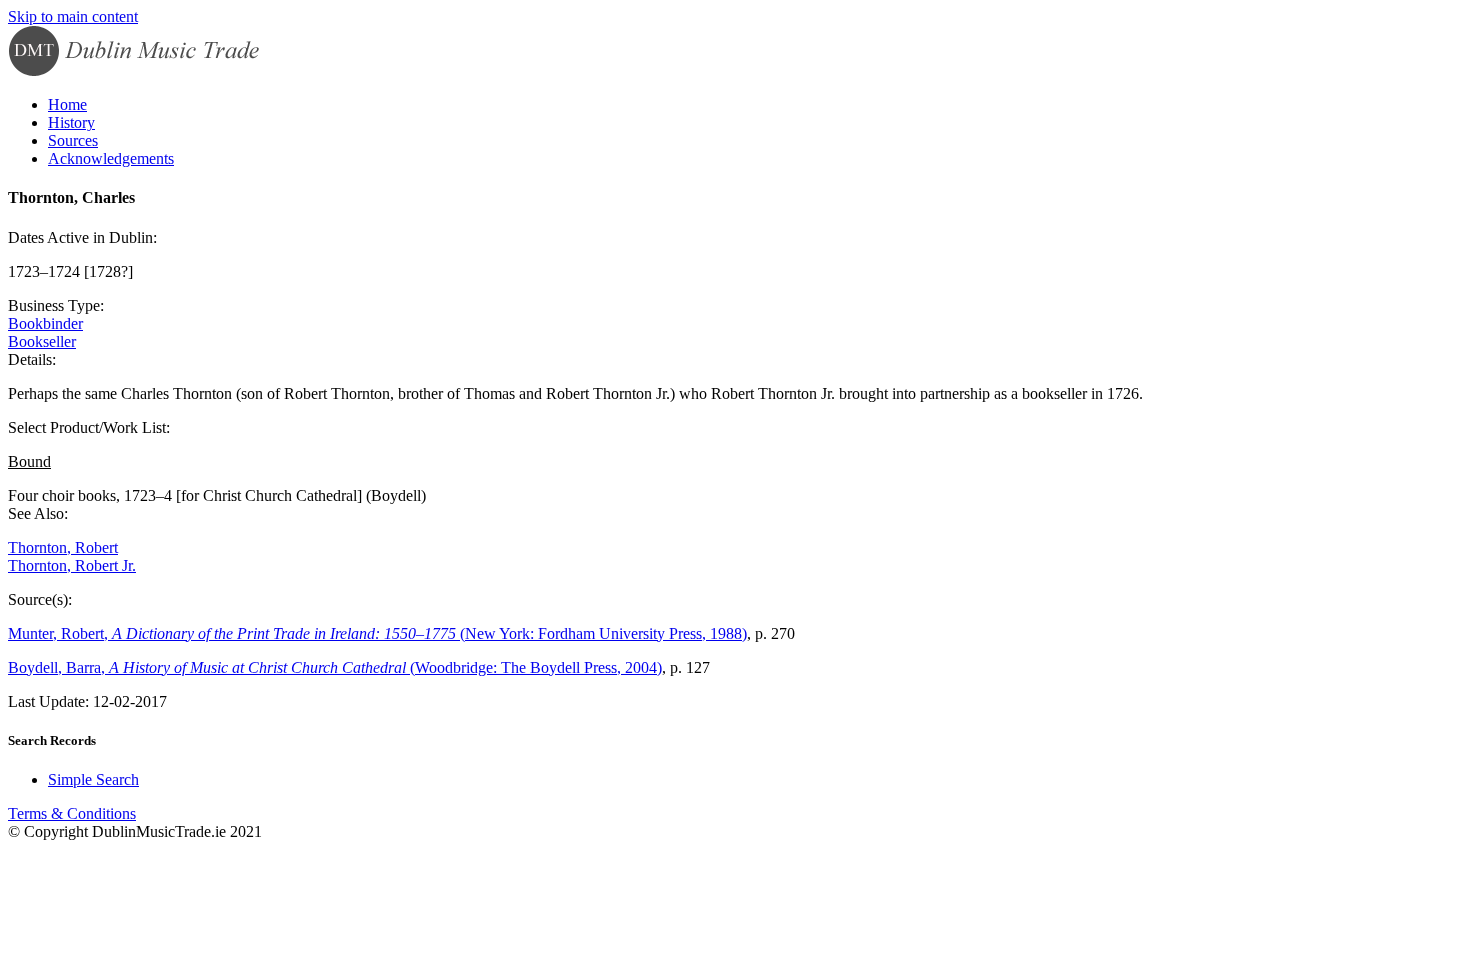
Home (67, 104)
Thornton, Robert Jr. (72, 565)
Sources (73, 140)
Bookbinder (45, 323)
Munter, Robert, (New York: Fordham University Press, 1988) (377, 633)
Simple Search (93, 779)
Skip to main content (73, 16)
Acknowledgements (111, 158)
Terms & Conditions (72, 813)
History (71, 122)
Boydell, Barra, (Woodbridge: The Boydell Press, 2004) (335, 667)
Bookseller (42, 341)
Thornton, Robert (63, 547)
